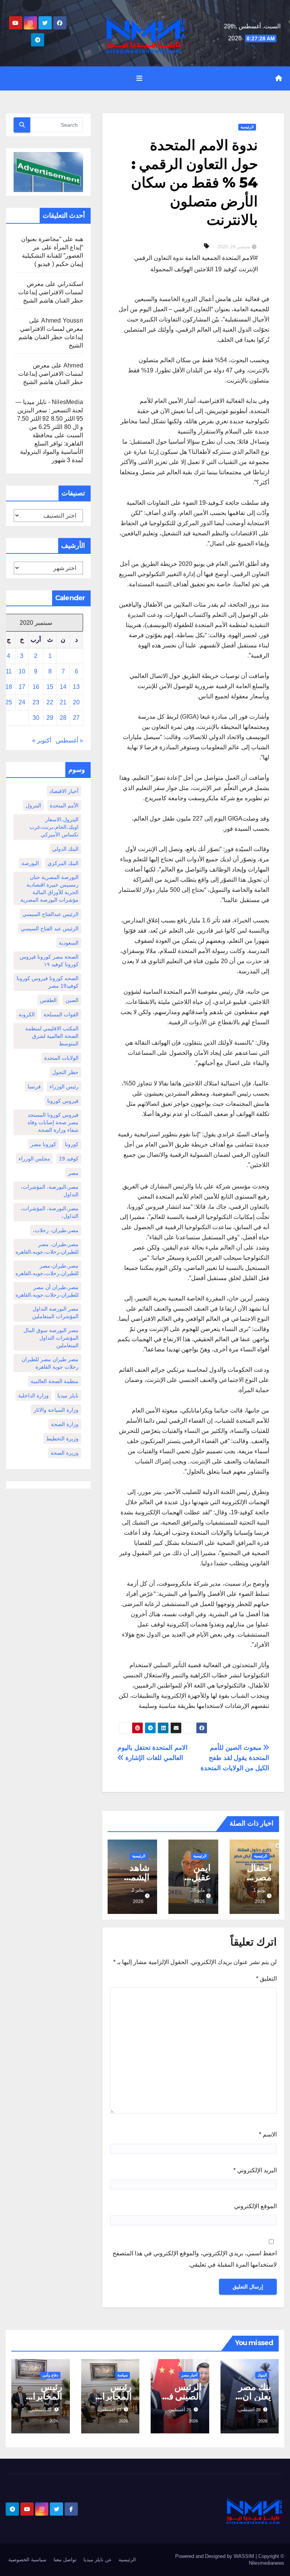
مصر (73, 1173)
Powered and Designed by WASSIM (215, 2556)
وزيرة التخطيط (62, 1439)
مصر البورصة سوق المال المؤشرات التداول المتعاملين (51, 1338)
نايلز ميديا (68, 1396)
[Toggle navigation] (139, 78)
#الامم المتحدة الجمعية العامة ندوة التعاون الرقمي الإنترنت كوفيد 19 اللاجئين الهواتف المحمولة (196, 264)
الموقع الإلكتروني (255, 2206)
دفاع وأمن (50, 2375)
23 (36, 702)
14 (63, 687)
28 (63, 718)
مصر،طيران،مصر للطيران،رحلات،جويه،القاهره (47, 1270)
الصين (72, 1000)
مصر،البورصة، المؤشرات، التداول (50, 1191)
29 (50, 718)
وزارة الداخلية (33, 1396)
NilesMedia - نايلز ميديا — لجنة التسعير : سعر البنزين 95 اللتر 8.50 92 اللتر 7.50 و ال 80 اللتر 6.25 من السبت (49, 419)
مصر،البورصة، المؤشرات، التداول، (50, 1212)
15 (50, 687)
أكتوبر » (42, 740)
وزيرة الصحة (65, 1453)
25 (9, 702)
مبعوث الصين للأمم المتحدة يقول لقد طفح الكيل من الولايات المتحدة (235, 1758)
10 (22, 671)
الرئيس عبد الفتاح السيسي (50, 928)
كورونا (72, 1144)
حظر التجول (65, 1072)
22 (50, 702)
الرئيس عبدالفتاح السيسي (50, 914)
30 (36, 718)
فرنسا (34, 1087)
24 (22, 702)
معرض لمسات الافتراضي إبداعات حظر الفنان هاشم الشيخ (51, 292)
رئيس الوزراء (64, 1087)
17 (22, 687)
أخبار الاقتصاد (64, 791)
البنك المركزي (63, 863)
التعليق (266, 1979)
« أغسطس (69, 740)
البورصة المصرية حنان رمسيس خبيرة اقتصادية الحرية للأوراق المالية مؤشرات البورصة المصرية (49, 888)
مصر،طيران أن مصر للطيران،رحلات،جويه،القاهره (47, 1291)
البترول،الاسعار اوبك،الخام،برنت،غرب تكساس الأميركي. (54, 827)
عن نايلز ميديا (98, 2560)
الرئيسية (247, 127)
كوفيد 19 (69, 1159)
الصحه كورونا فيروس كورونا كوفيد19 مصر (48, 982)
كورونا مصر (43, 1144)
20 (76, 702)
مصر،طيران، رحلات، (56, 1230)
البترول (33, 805)
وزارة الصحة (65, 1424)
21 (63, 702)
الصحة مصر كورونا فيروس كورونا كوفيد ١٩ (49, 961)
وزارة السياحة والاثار (56, 1410)
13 (76, 687)
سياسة (123, 2375)
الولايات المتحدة (61, 1058)
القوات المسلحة (61, 1014)
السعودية (69, 943)
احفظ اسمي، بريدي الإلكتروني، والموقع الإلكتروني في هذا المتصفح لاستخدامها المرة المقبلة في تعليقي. (195, 2259)
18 (9, 687)
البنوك (262, 2375)
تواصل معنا (65, 2560)
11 (9, 671)
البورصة (30, 863)
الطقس (48, 1000)
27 (76, 718)
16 (36, 687)
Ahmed (73, 365)
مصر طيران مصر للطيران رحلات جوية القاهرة (50, 1363)
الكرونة (27, 1014)
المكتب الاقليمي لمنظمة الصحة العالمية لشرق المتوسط (52, 1036)
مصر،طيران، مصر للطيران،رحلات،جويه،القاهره (47, 1248)
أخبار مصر (189, 2375)
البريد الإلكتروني (255, 2170)
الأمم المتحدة (64, 805)
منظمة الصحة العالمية (55, 1381)
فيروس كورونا (63, 1101)
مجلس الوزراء (34, 1159)
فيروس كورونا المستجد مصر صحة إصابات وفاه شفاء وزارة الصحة (53, 1122)
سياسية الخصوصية (27, 2560)
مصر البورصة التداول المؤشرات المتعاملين (55, 1313)
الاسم (268, 2134)
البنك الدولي (65, 849)
